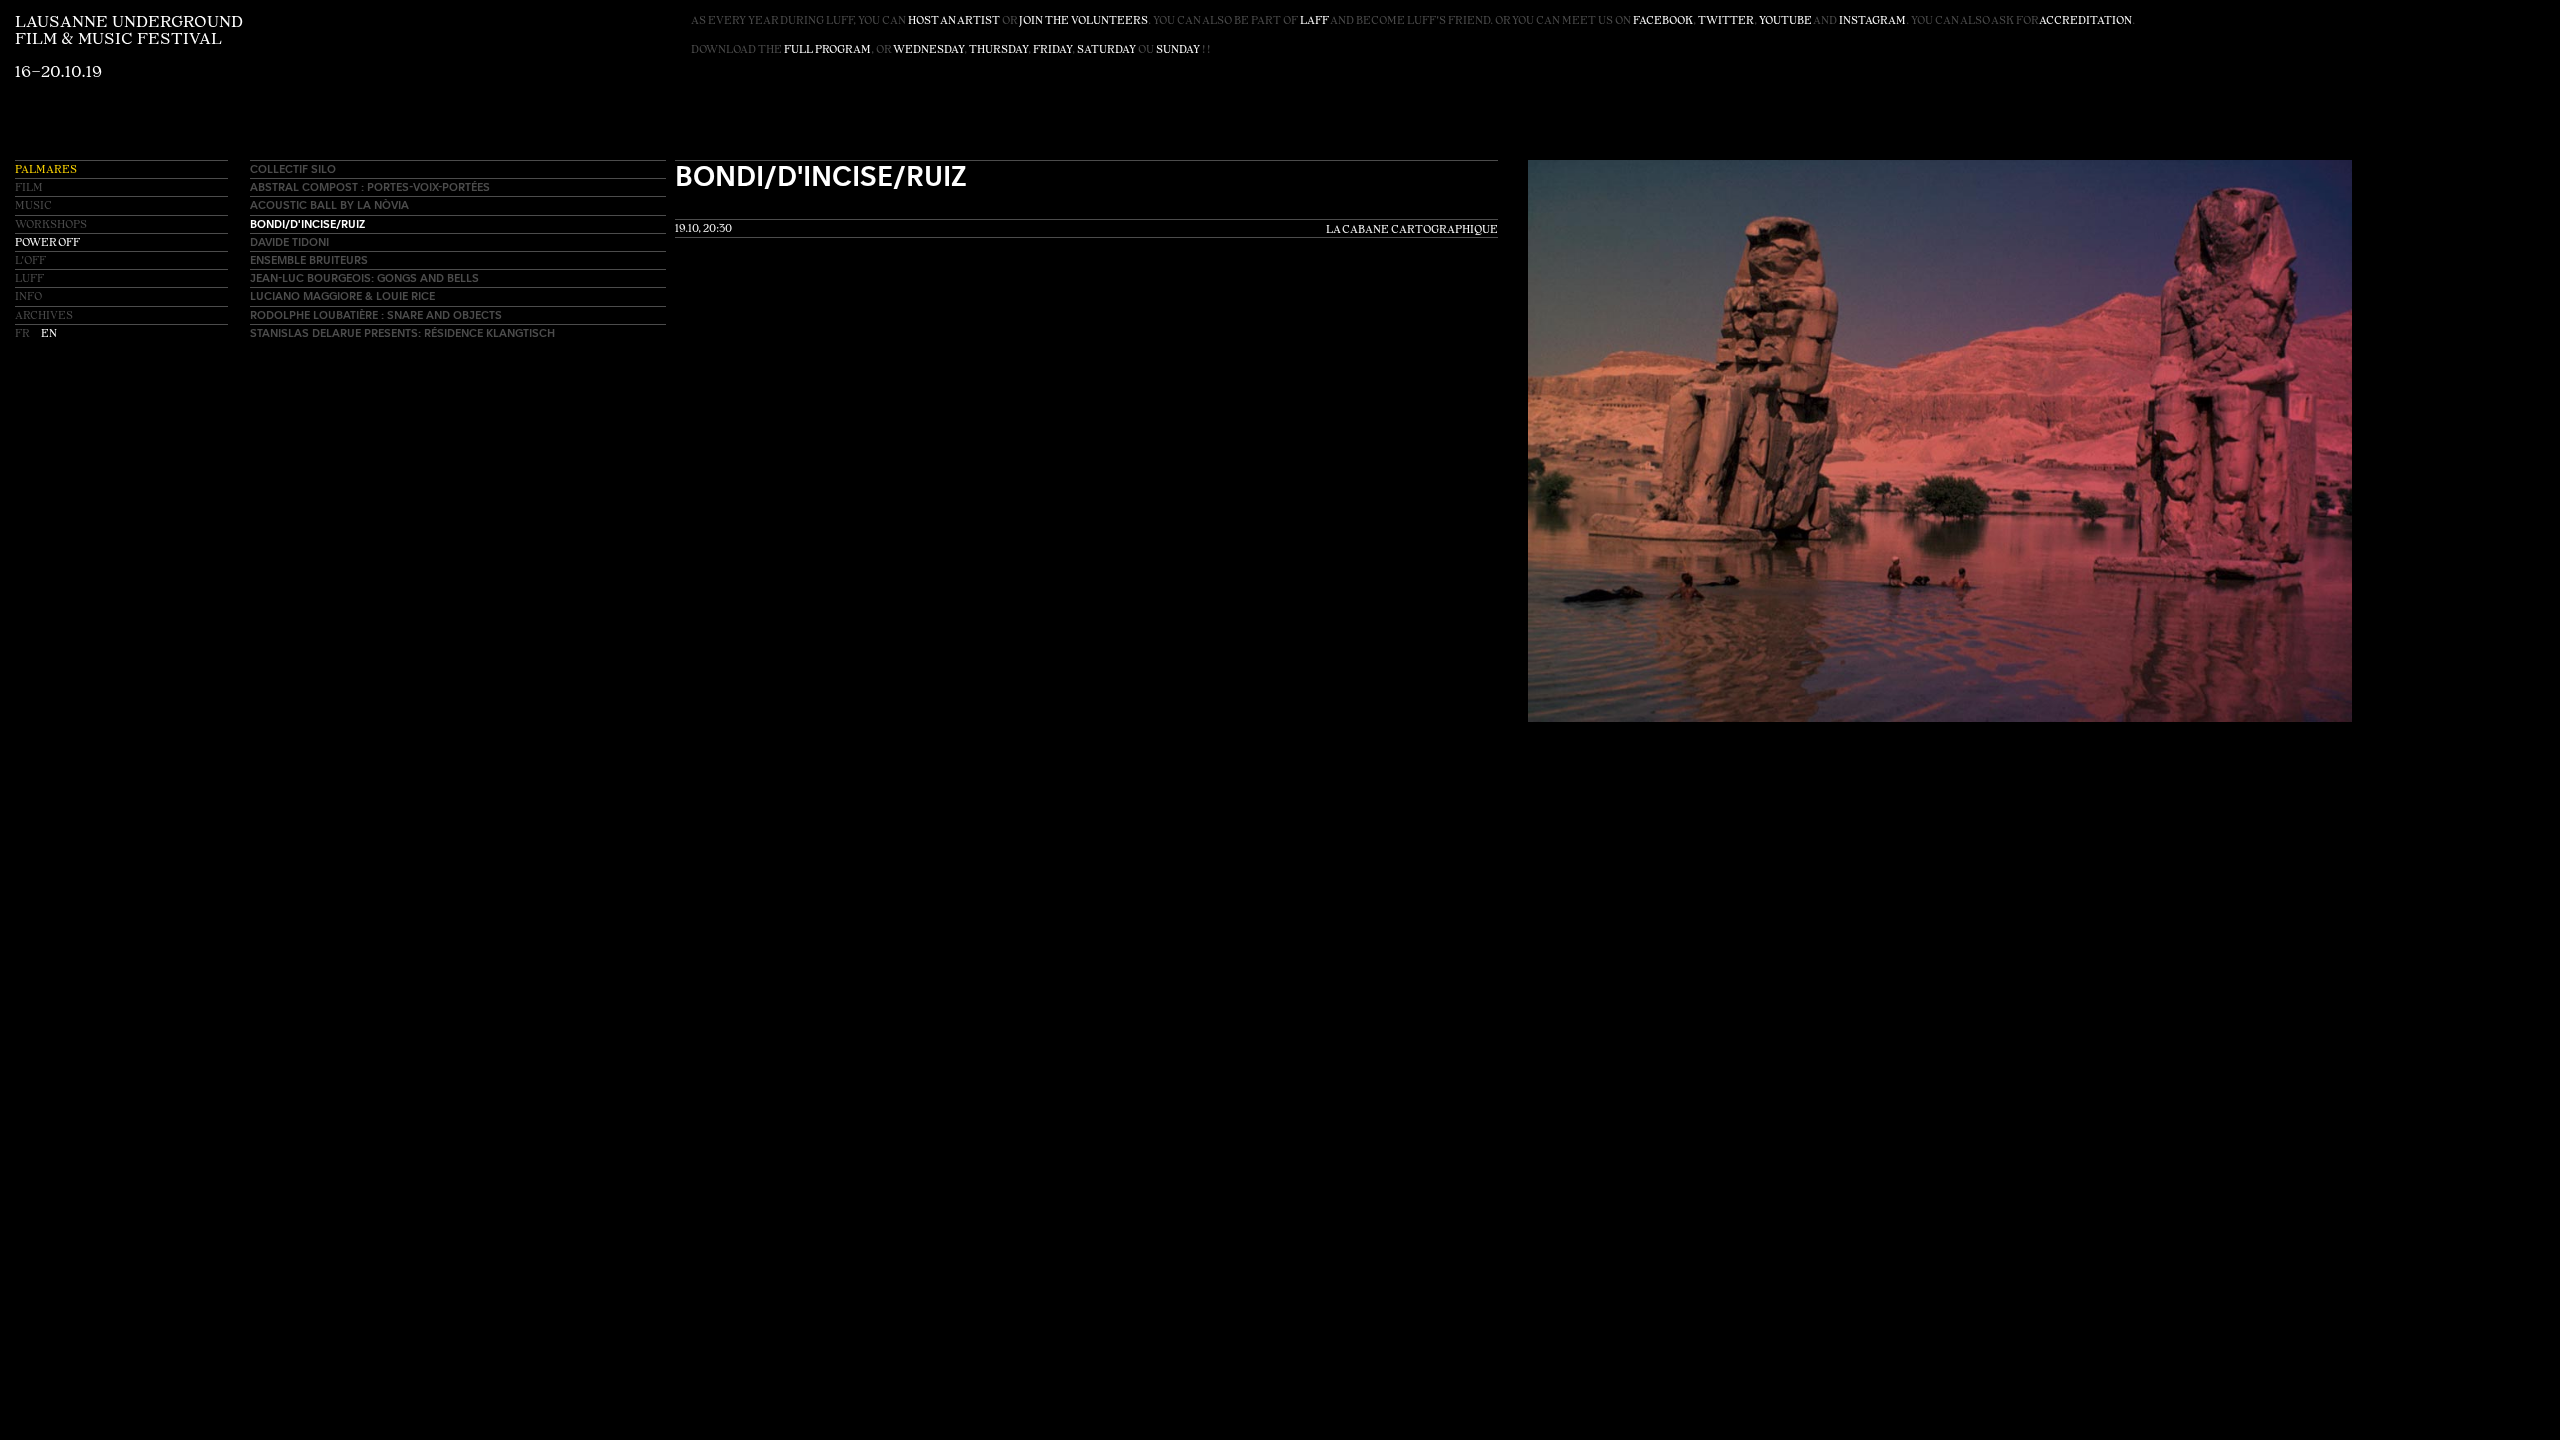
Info (28, 297)
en (49, 334)
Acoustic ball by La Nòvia (329, 204)
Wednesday (928, 50)
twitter (1726, 21)
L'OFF (30, 261)
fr (23, 334)
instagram (1872, 21)
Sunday (1178, 50)
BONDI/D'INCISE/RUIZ (307, 223)
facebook (1663, 21)
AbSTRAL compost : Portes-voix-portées (370, 186)
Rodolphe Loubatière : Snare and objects (376, 314)
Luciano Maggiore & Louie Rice (342, 295)
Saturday (1106, 50)
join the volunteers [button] (1083, 21)
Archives (44, 316)
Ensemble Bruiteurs (309, 259)
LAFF (1314, 21)
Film (29, 188)
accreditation (2085, 21)
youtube (1785, 21)
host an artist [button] (954, 21)
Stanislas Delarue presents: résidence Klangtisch (402, 332)
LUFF (29, 279)
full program (827, 50)
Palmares (46, 170)
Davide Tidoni (289, 241)
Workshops (51, 225)
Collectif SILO (293, 168)
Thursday (998, 50)
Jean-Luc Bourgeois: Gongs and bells (364, 277)
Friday (1052, 50)
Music (33, 206)
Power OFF (47, 243)
